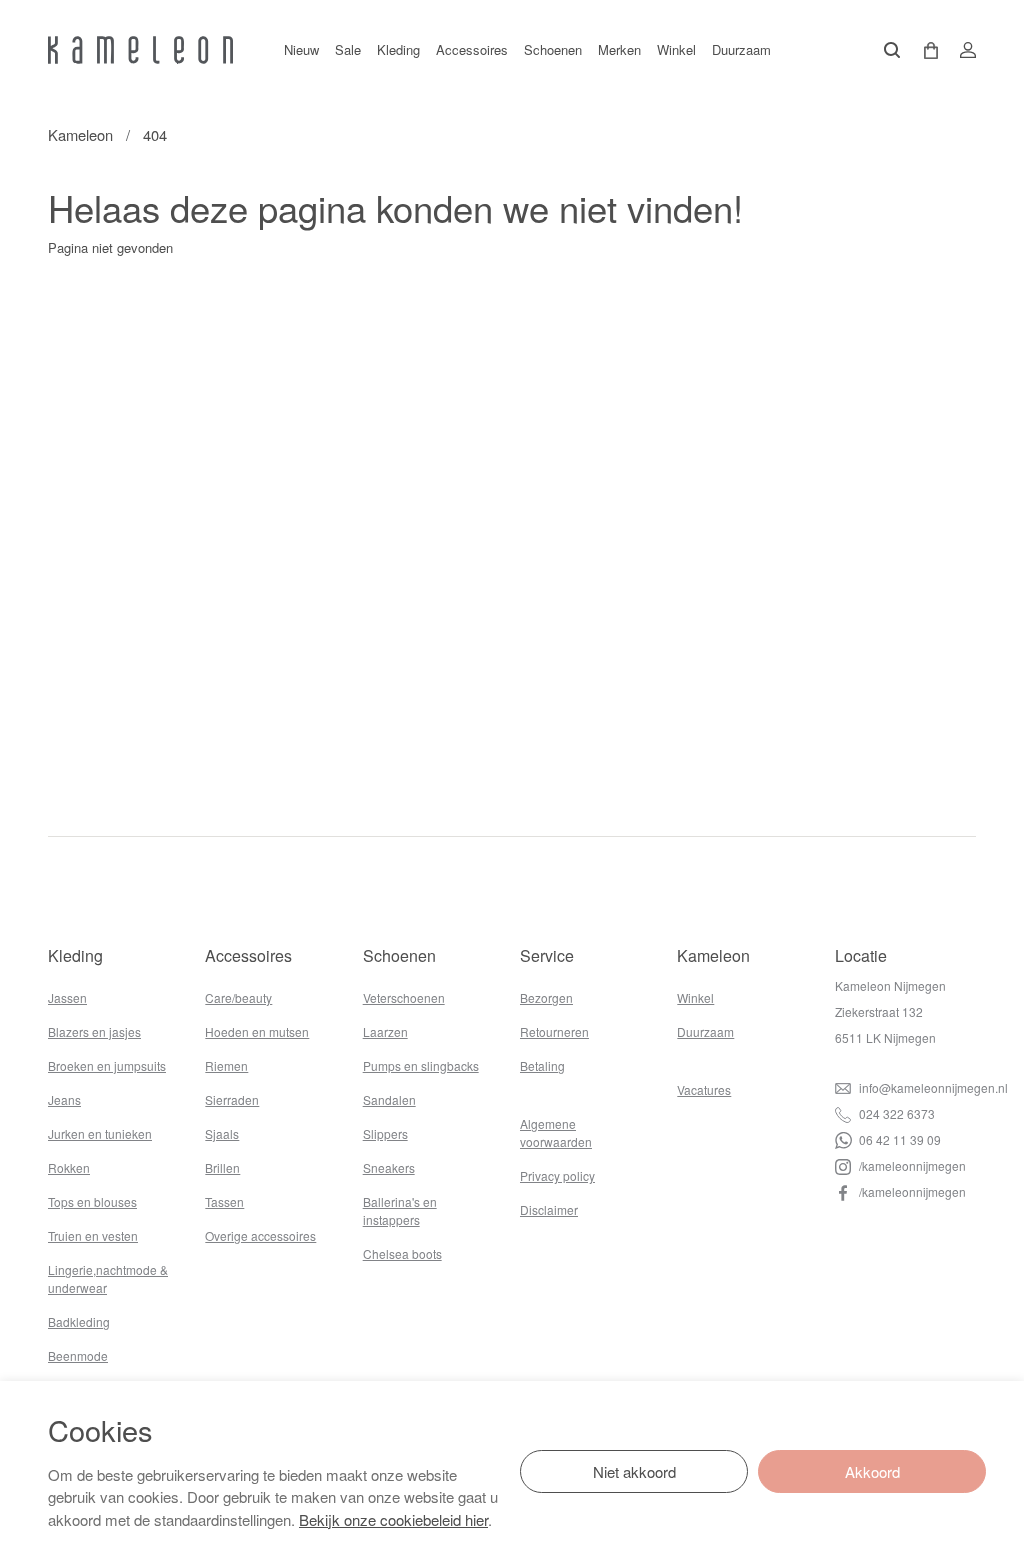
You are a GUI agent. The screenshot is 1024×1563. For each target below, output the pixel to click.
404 (155, 134)
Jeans (64, 1099)
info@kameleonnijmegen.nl (932, 1087)
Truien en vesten (93, 1235)
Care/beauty (238, 997)
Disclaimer (549, 1209)
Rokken (69, 1167)
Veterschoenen (404, 997)
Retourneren (554, 1031)
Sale (348, 49)
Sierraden (232, 1099)
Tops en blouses (92, 1201)
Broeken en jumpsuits (107, 1065)
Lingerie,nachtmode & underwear (108, 1278)
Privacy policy (557, 1175)
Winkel (676, 49)
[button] (924, 50)
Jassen (67, 997)
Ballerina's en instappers (400, 1210)
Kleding (398, 49)
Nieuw (301, 49)
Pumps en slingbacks (421, 1065)
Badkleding (79, 1321)
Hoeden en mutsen (257, 1031)
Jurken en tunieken (100, 1133)
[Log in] (962, 50)
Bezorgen (546, 997)
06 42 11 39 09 (898, 1139)
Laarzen (385, 1031)
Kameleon (80, 134)
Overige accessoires (260, 1235)
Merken (619, 49)
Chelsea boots (402, 1253)
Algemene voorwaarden (556, 1132)
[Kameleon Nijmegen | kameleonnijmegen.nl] (140, 50)
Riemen (226, 1065)
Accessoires (472, 49)
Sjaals (222, 1133)
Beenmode (78, 1355)
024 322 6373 (895, 1113)
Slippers (385, 1133)
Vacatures (704, 1089)
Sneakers (389, 1167)
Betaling (542, 1065)
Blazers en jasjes (94, 1031)
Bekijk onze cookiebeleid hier (393, 1519)
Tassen (224, 1201)
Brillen (222, 1167)
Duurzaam (741, 49)
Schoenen (553, 49)
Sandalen (389, 1099)
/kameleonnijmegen (911, 1165)
